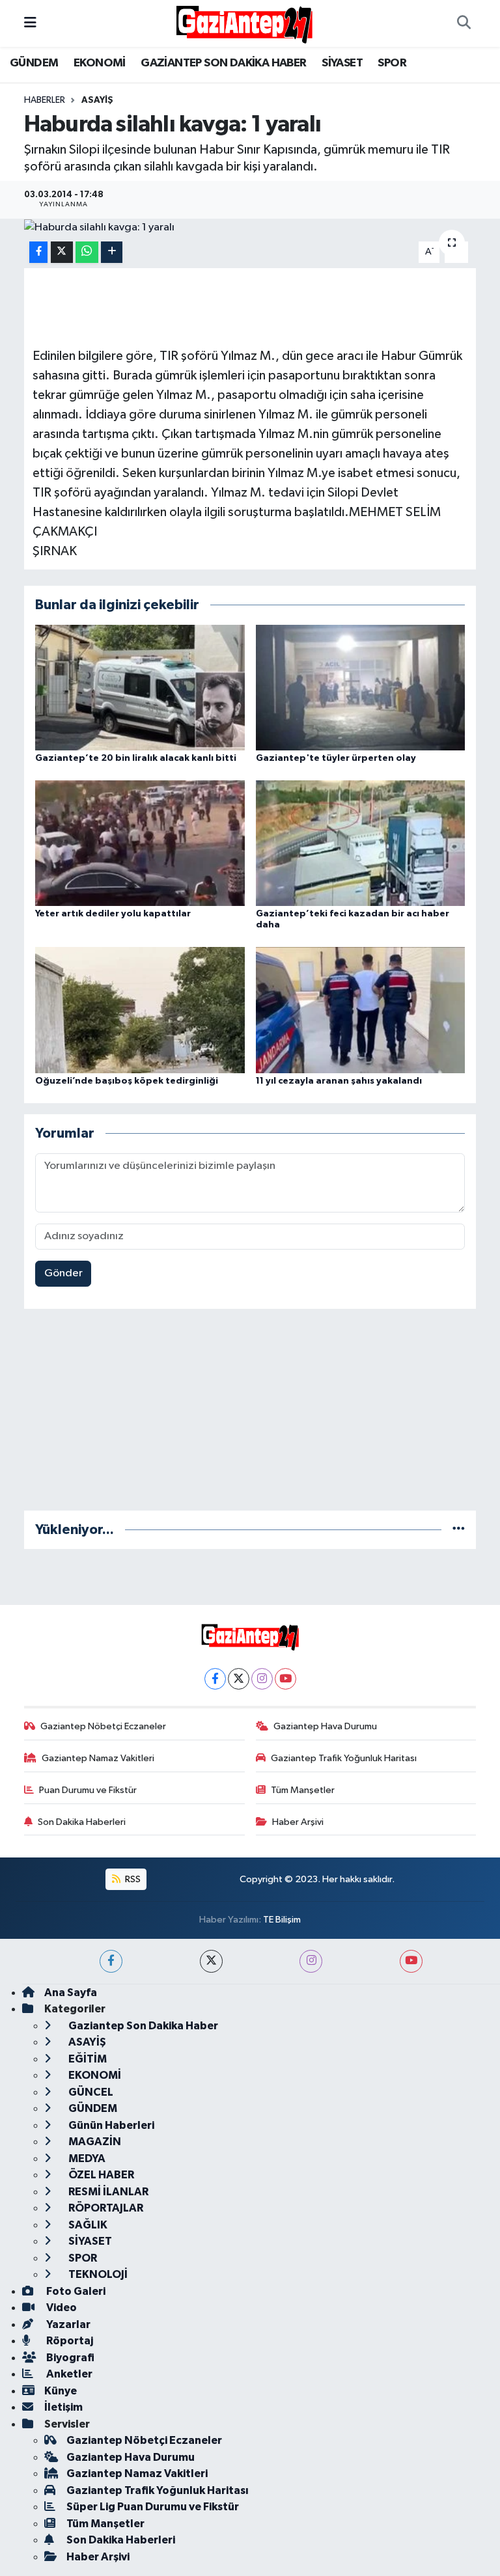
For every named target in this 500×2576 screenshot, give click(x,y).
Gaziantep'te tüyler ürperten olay (336, 758)
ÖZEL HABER (100, 2175)
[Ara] (464, 23)
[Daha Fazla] (112, 252)
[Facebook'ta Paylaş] (38, 252)
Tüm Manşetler (303, 1790)
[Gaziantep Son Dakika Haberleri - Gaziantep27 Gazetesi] (244, 23)
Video (61, 2308)
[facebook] (111, 1961)
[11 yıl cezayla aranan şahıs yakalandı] (361, 1010)
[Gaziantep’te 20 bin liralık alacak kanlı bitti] (140, 687)
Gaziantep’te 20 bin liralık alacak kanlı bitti (136, 758)
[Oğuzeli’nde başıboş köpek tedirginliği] (140, 1010)
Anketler (68, 2374)
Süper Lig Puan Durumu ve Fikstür (153, 2507)
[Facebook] (215, 1679)
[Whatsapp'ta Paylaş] (87, 252)
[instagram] (311, 1961)
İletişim (63, 2407)
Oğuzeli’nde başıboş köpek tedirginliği (127, 1081)
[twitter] (211, 1961)
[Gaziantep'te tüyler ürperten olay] (361, 687)
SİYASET (342, 63)
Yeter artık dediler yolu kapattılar (113, 914)
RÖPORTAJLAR (105, 2208)
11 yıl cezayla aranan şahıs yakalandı (339, 1081)
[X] (239, 1679)
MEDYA (86, 2158)
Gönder (63, 1273)
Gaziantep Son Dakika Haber (142, 2026)
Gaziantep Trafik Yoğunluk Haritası (344, 1758)
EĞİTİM (87, 2059)
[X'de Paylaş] (62, 252)
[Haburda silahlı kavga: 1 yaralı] (250, 227)
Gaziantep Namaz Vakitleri (98, 1758)
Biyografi (69, 2358)
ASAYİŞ (97, 100)
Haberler (45, 100)
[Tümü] (459, 1530)
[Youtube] (285, 1679)
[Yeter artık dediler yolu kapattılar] (140, 843)
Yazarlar (67, 2324)
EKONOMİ (100, 63)
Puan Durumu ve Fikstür (88, 1790)
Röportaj (69, 2341)
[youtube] (411, 1961)
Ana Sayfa (71, 1993)
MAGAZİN (94, 2142)
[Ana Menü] (30, 23)
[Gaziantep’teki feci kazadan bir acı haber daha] (361, 843)
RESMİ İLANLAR (107, 2192)
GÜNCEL (90, 2092)
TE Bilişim (282, 1920)
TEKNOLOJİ (97, 2274)
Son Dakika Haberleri (82, 1822)
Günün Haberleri (110, 2125)
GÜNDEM (34, 63)
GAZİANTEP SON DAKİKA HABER (223, 63)
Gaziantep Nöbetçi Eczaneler (103, 1726)
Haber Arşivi (298, 1822)
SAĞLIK (87, 2225)
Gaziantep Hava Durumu (325, 1726)
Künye (61, 2391)
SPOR (392, 63)
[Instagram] (262, 1679)
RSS (132, 1879)
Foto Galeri (75, 2291)
